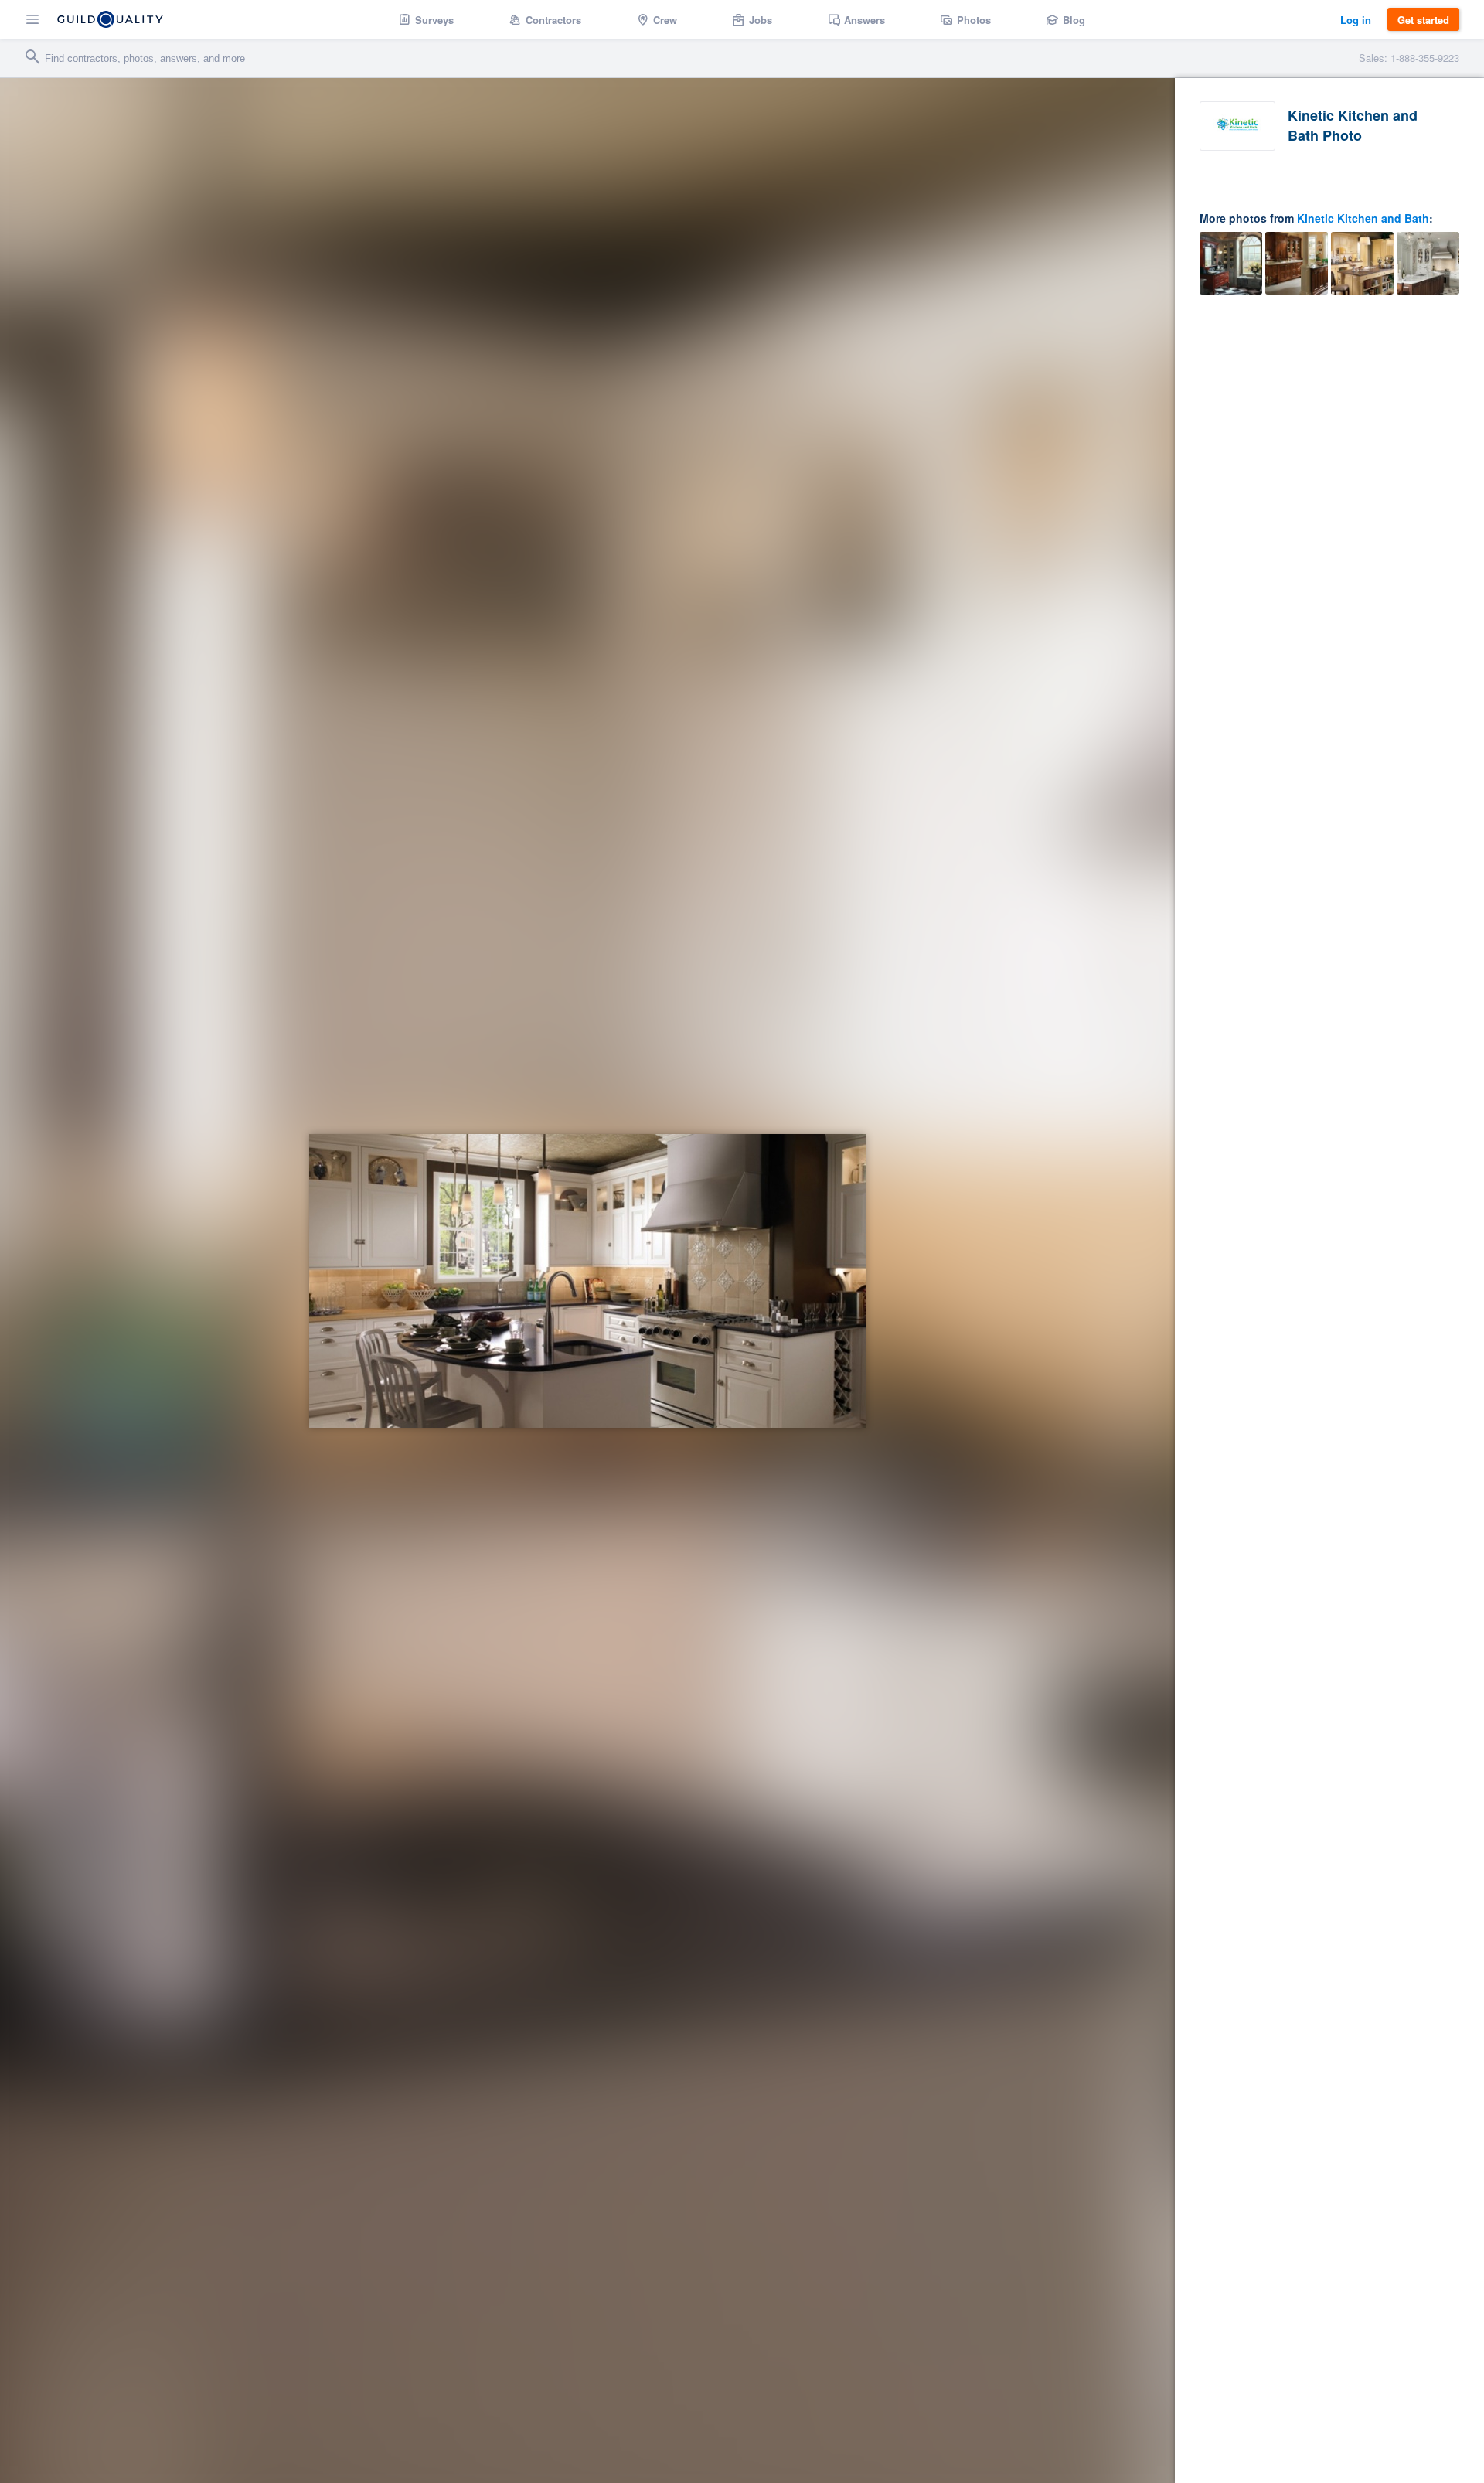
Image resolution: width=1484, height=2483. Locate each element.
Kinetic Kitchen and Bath (1363, 218)
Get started (1423, 20)
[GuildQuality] (110, 19)
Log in (1356, 20)
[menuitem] (426, 19)
